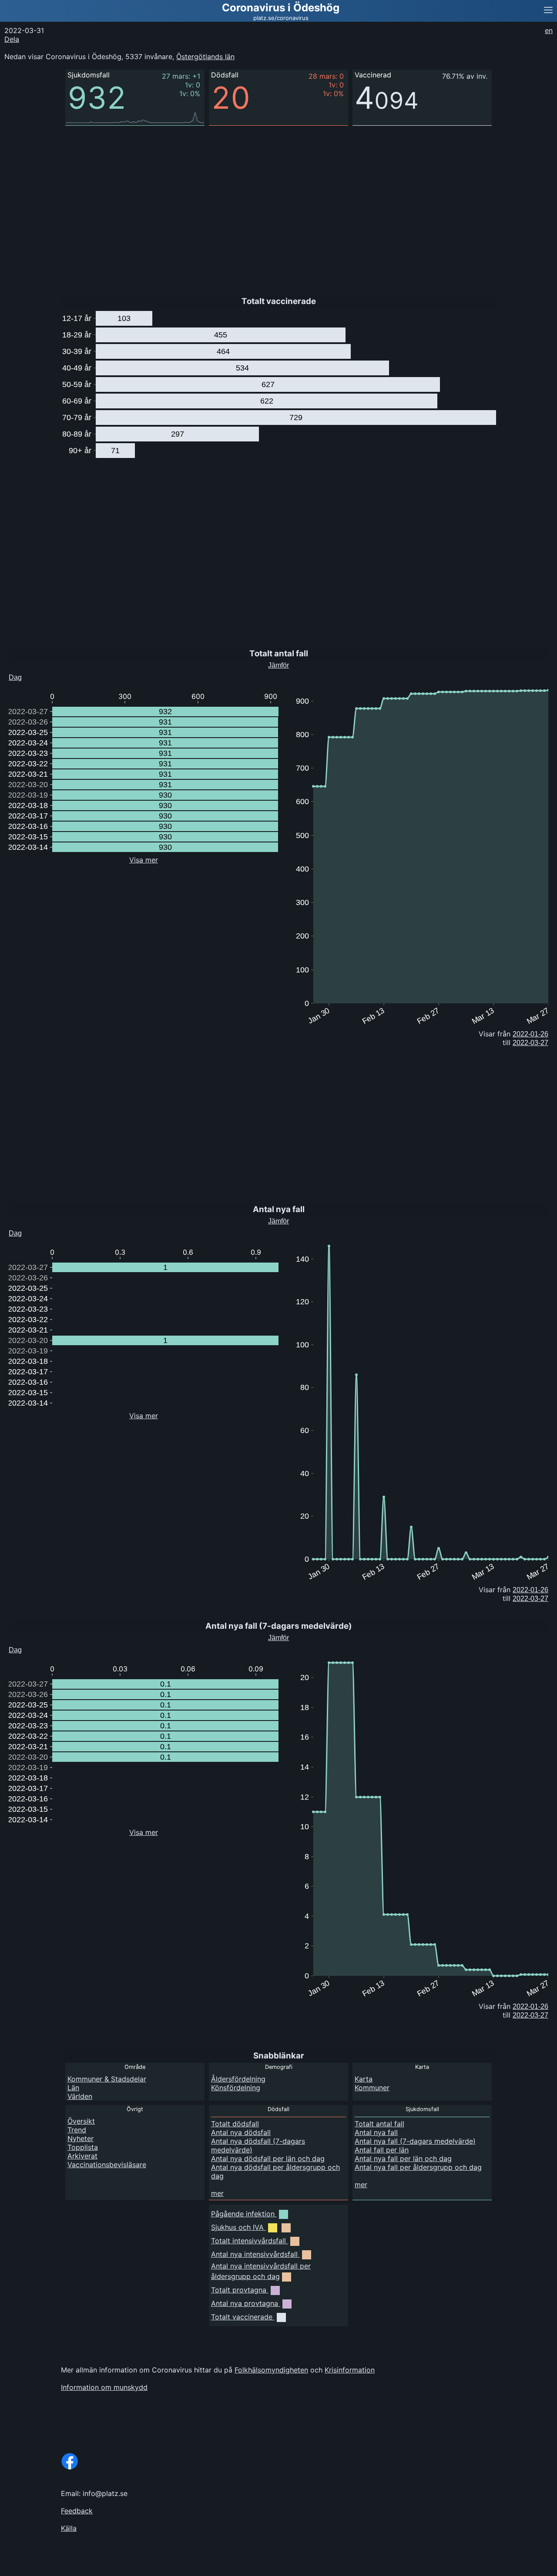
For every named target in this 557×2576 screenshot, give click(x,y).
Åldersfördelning (238, 2079)
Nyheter (81, 2138)
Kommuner (372, 2088)
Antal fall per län (382, 2150)
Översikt (81, 2121)
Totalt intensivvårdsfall (248, 2241)
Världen (80, 2096)
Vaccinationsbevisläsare (107, 2165)
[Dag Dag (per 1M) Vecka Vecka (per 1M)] (32, 675)
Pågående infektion (243, 2214)
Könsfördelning (236, 2088)
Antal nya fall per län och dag (403, 2158)
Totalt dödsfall (235, 2124)
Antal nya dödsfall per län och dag (268, 2158)
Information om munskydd (104, 2387)
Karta (364, 2079)
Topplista (83, 2147)
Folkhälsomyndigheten (271, 2370)
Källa (69, 2528)
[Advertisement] (261, 204)
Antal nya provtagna (245, 2303)
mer (217, 2193)
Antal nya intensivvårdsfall (254, 2254)
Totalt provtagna (239, 2290)
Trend (77, 2130)
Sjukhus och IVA (237, 2227)
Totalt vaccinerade (242, 2317)
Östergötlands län (205, 57)
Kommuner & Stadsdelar (107, 2079)
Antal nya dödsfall (241, 2132)
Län (73, 2088)
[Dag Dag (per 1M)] (29, 1648)
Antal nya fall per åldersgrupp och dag (418, 2167)
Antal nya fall (376, 2132)
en (549, 30)
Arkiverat (82, 2156)
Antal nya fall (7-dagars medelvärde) (415, 2141)
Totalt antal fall (379, 2124)
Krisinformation (350, 2370)
